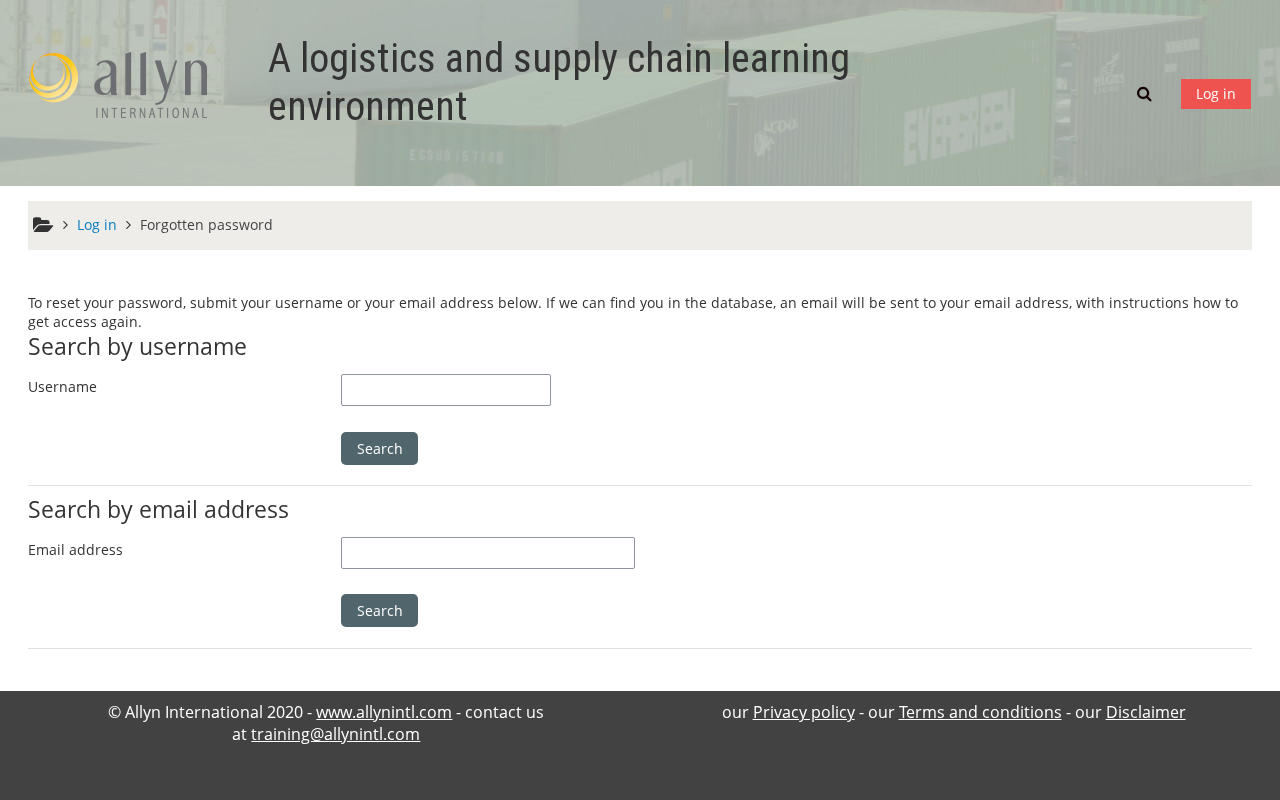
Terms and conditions (980, 712)
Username (62, 386)
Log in (1216, 93)
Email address (75, 549)
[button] (1146, 93)
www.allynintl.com (384, 712)
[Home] (128, 91)
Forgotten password (206, 224)
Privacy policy (804, 712)
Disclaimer (1146, 712)
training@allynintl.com (335, 734)
